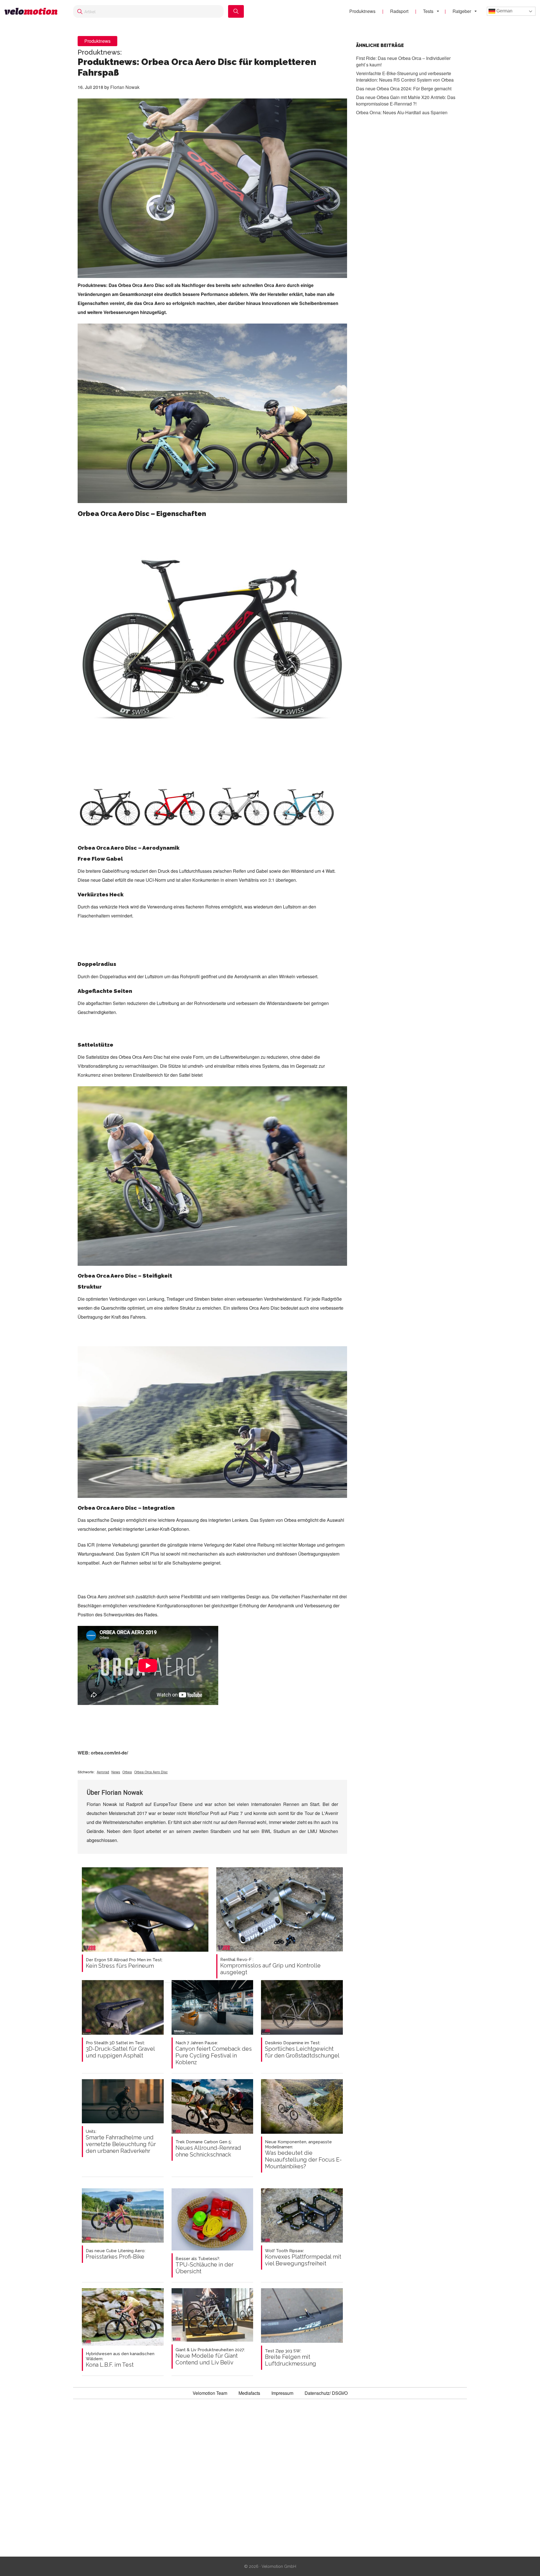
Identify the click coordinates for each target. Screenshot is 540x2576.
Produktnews (362, 11)
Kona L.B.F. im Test (120, 2360)
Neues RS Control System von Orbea (405, 77)
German (504, 11)
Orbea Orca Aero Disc (151, 1772)
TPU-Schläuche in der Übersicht (204, 2265)
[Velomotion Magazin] (33, 11)
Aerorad (103, 1772)
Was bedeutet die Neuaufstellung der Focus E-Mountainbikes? (303, 2155)
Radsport (399, 11)
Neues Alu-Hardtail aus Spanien (402, 112)
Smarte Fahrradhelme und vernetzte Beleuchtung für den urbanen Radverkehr (121, 2142)
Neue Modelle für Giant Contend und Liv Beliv (210, 2357)
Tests (428, 11)
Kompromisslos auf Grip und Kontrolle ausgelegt (270, 1966)
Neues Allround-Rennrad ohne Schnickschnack (208, 2149)
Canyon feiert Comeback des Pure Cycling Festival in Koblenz (214, 2053)
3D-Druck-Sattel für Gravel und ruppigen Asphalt (120, 2050)
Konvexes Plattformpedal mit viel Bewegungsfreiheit (303, 2258)
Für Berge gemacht (404, 88)
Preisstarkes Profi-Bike (116, 2254)
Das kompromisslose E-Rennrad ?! (406, 100)
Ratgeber (462, 11)
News (116, 1772)
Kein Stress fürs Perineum (124, 1963)
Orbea (127, 1772)
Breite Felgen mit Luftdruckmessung (291, 2358)
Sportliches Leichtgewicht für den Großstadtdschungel (302, 2050)
